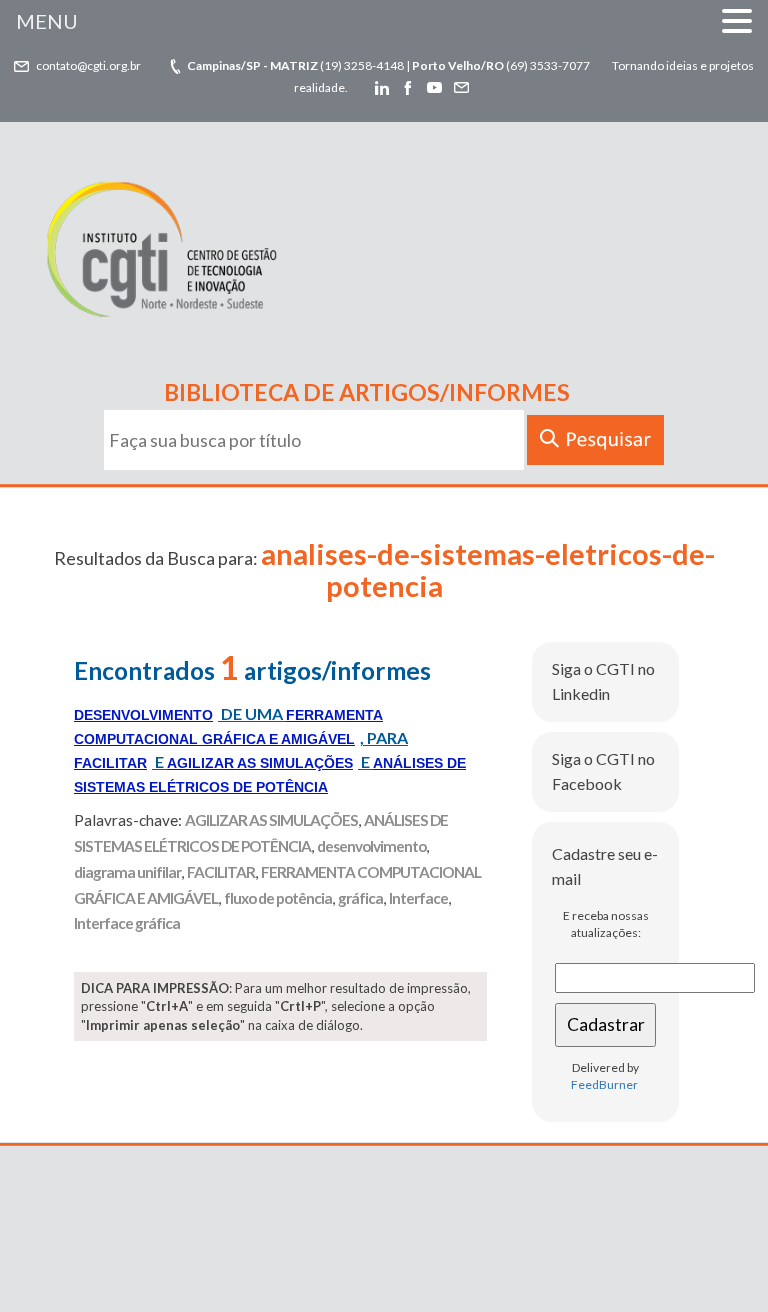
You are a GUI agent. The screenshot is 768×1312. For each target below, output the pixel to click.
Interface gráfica (127, 923)
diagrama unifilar (127, 872)
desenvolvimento (371, 846)
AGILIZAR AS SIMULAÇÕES (271, 820)
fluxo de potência (278, 898)
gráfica (360, 898)
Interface (418, 898)
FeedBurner (604, 1084)
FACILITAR (221, 872)
